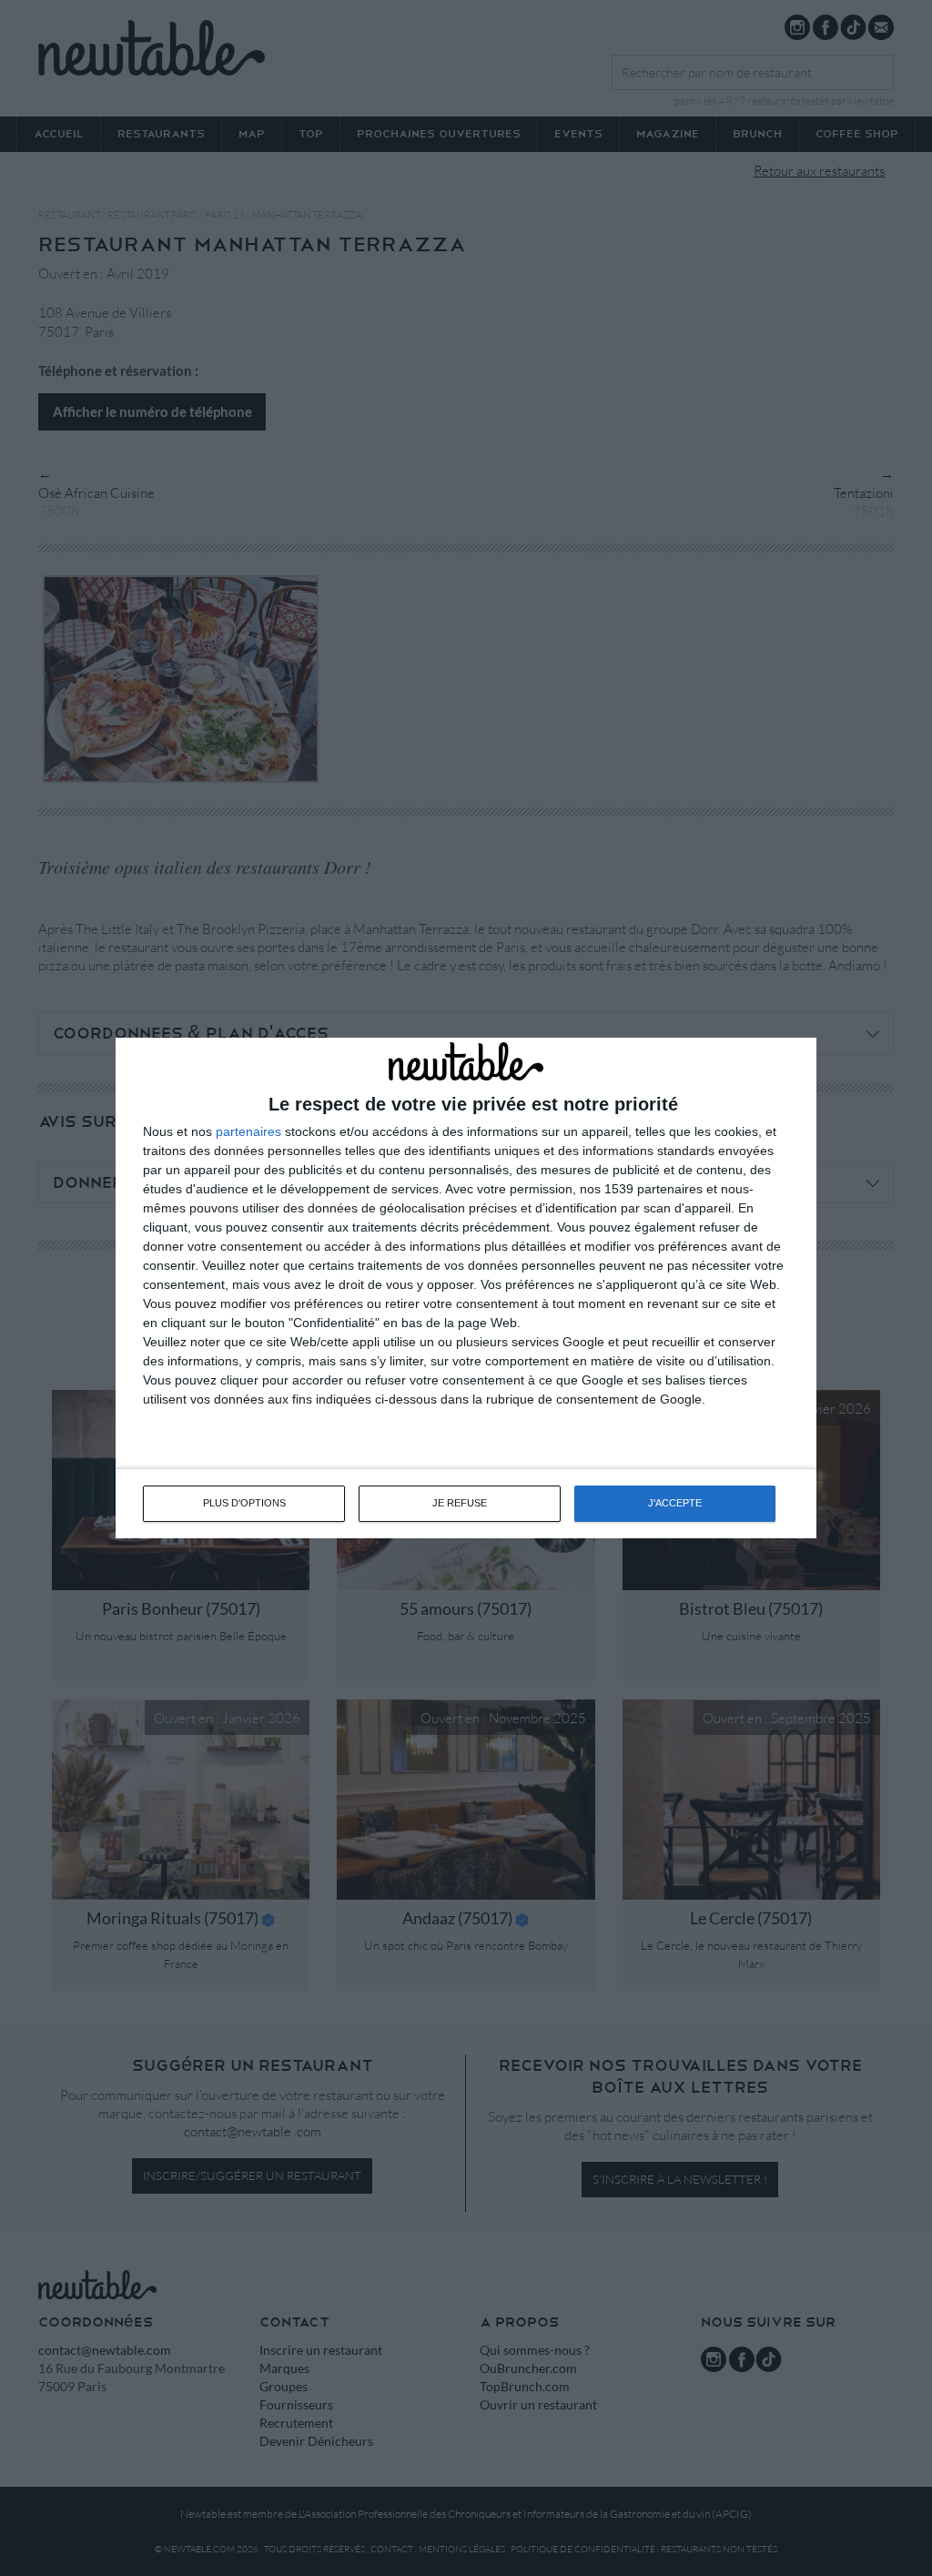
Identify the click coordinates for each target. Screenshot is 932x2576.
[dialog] (466, 1288)
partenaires (248, 1131)
